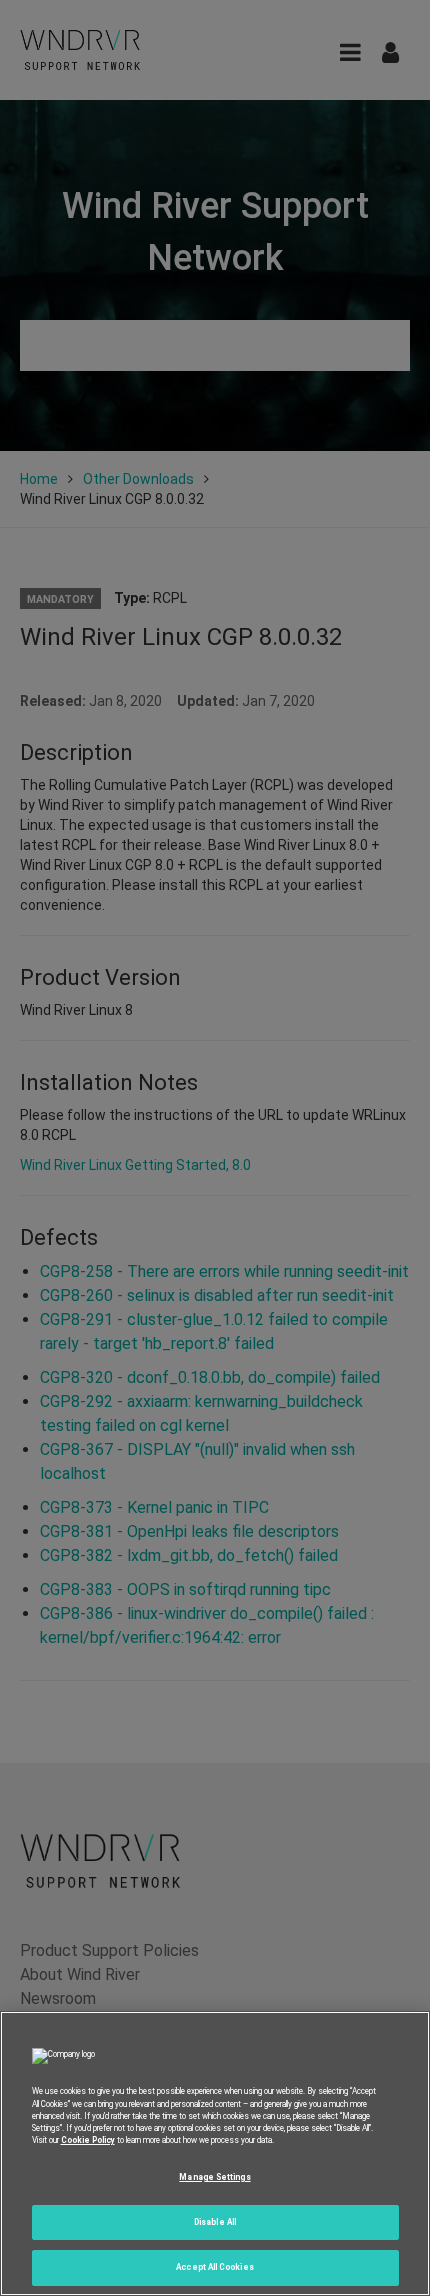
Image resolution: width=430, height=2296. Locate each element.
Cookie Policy (88, 2140)
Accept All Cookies (214, 2267)
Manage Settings (214, 2177)
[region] (215, 2153)
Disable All (215, 2222)
